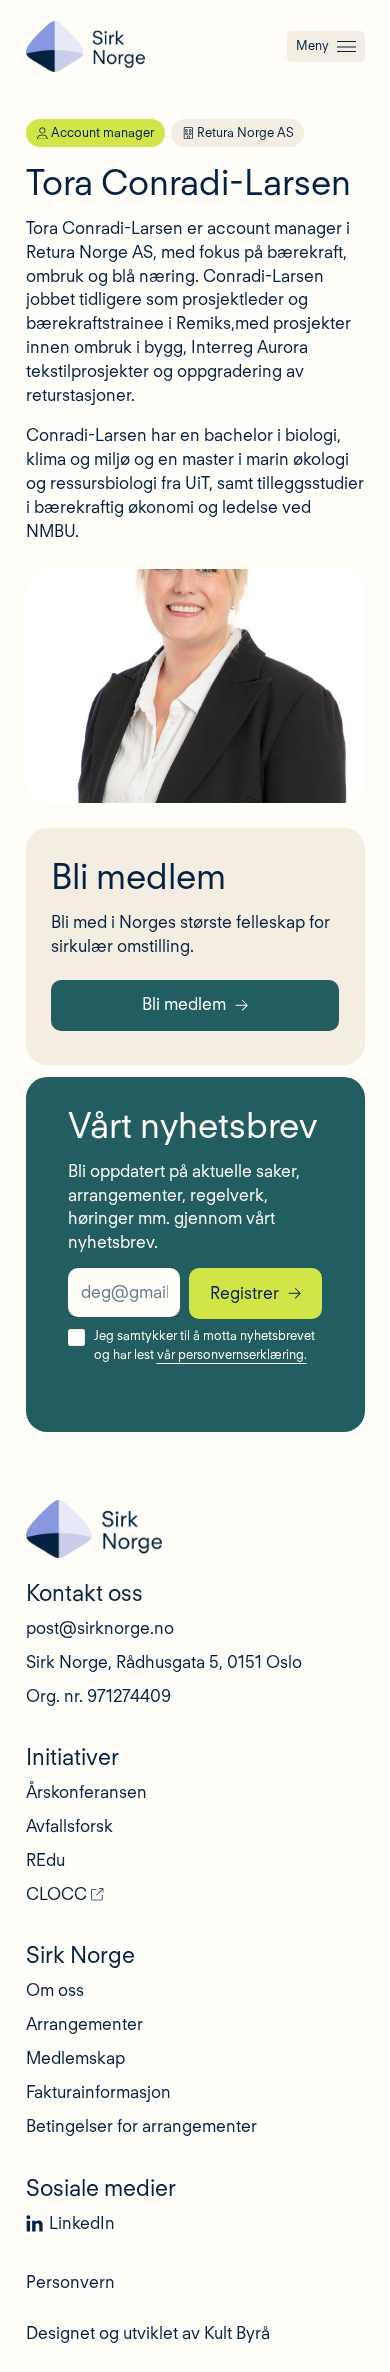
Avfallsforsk (69, 1826)
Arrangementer (84, 2024)
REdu (45, 1860)
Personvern (70, 2282)
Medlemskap (75, 2058)
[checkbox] (76, 1337)
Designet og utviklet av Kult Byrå (148, 2333)
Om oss (55, 1990)
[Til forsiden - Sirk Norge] (85, 46)
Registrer (244, 1293)
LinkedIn (82, 2223)
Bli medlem (184, 1004)
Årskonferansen (86, 1792)
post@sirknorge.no (100, 1628)
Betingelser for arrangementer (141, 2126)
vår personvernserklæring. (232, 1354)
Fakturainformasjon (98, 2092)
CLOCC (56, 1894)
